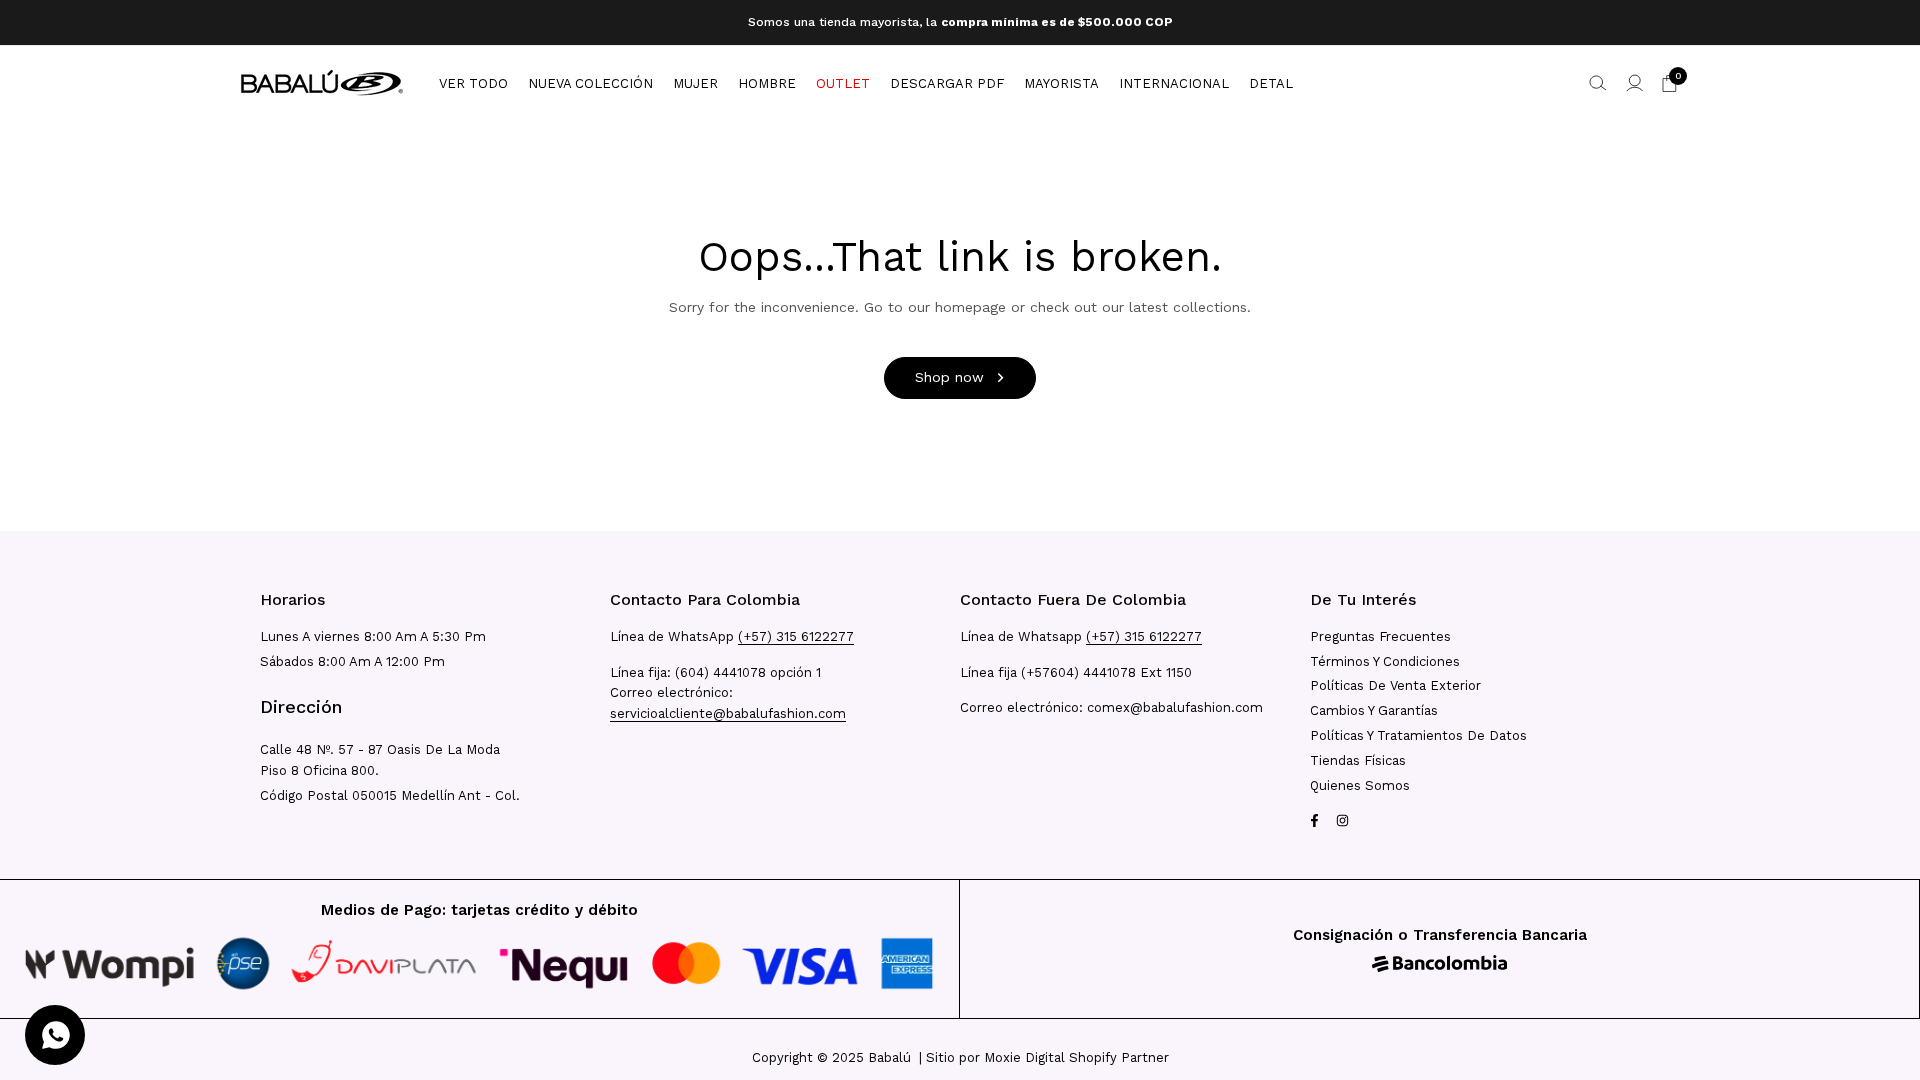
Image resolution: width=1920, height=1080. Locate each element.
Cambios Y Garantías (1374, 710)
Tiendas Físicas (1358, 760)
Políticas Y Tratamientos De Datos (1418, 735)
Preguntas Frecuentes (1380, 636)
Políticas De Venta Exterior (1395, 685)
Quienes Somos (1360, 785)
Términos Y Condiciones (1385, 661)
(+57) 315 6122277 (796, 636)
